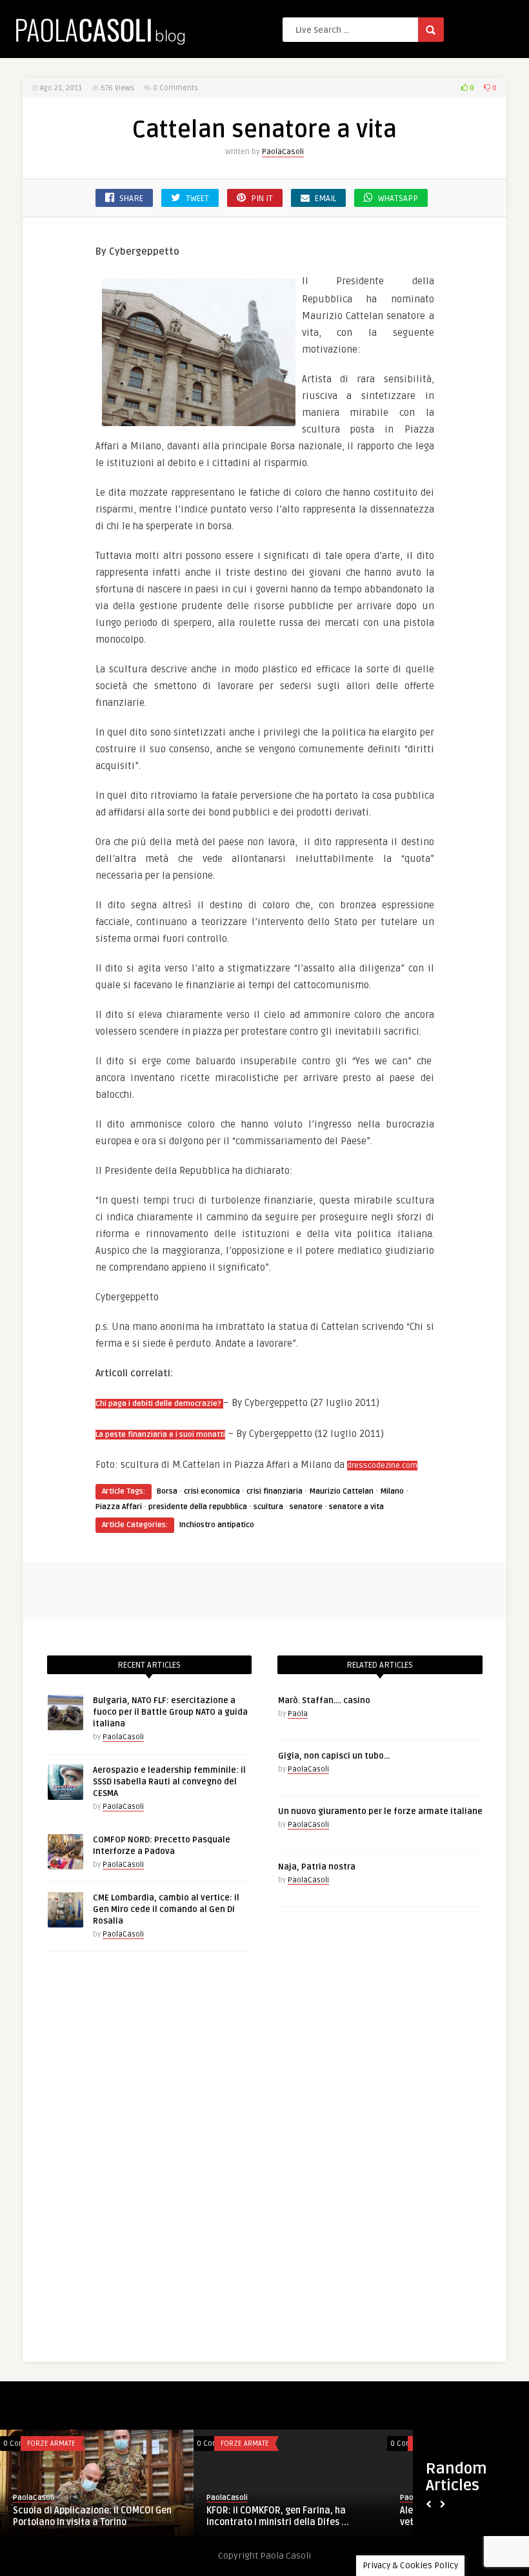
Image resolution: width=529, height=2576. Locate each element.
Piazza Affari (119, 1507)
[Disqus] (264, 2160)
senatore (306, 1507)
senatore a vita (356, 1507)
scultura (268, 1507)
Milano (392, 1491)
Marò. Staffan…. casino (324, 1701)
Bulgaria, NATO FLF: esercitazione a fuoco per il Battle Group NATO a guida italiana (170, 1712)
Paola (298, 1714)
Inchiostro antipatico (217, 1525)
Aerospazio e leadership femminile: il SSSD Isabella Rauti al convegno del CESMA (169, 1782)
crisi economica (212, 1491)
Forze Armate (51, 2444)
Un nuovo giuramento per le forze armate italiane (380, 1811)
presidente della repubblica (198, 1507)
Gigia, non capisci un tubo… (334, 1756)
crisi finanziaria (274, 1491)
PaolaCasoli (283, 152)
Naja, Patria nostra (317, 1867)
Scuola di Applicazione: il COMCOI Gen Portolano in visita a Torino (92, 2516)
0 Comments (175, 88)
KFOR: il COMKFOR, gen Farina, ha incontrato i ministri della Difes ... (278, 2516)
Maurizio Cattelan (341, 1491)
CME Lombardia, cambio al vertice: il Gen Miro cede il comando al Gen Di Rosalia (166, 1909)
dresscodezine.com (382, 1466)
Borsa (167, 1491)
